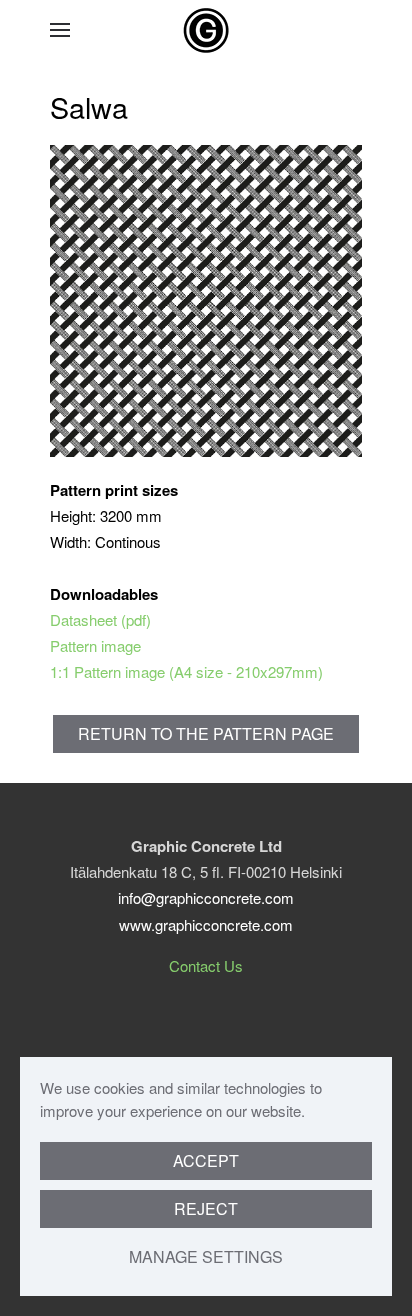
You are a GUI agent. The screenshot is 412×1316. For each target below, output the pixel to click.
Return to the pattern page (206, 733)
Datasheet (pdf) (100, 619)
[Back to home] (206, 30)
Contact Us (206, 965)
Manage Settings (206, 1256)
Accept (206, 1160)
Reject (206, 1208)
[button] (60, 30)
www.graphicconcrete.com (206, 924)
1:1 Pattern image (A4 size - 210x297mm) (186, 671)
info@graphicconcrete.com (206, 897)
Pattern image (95, 645)
